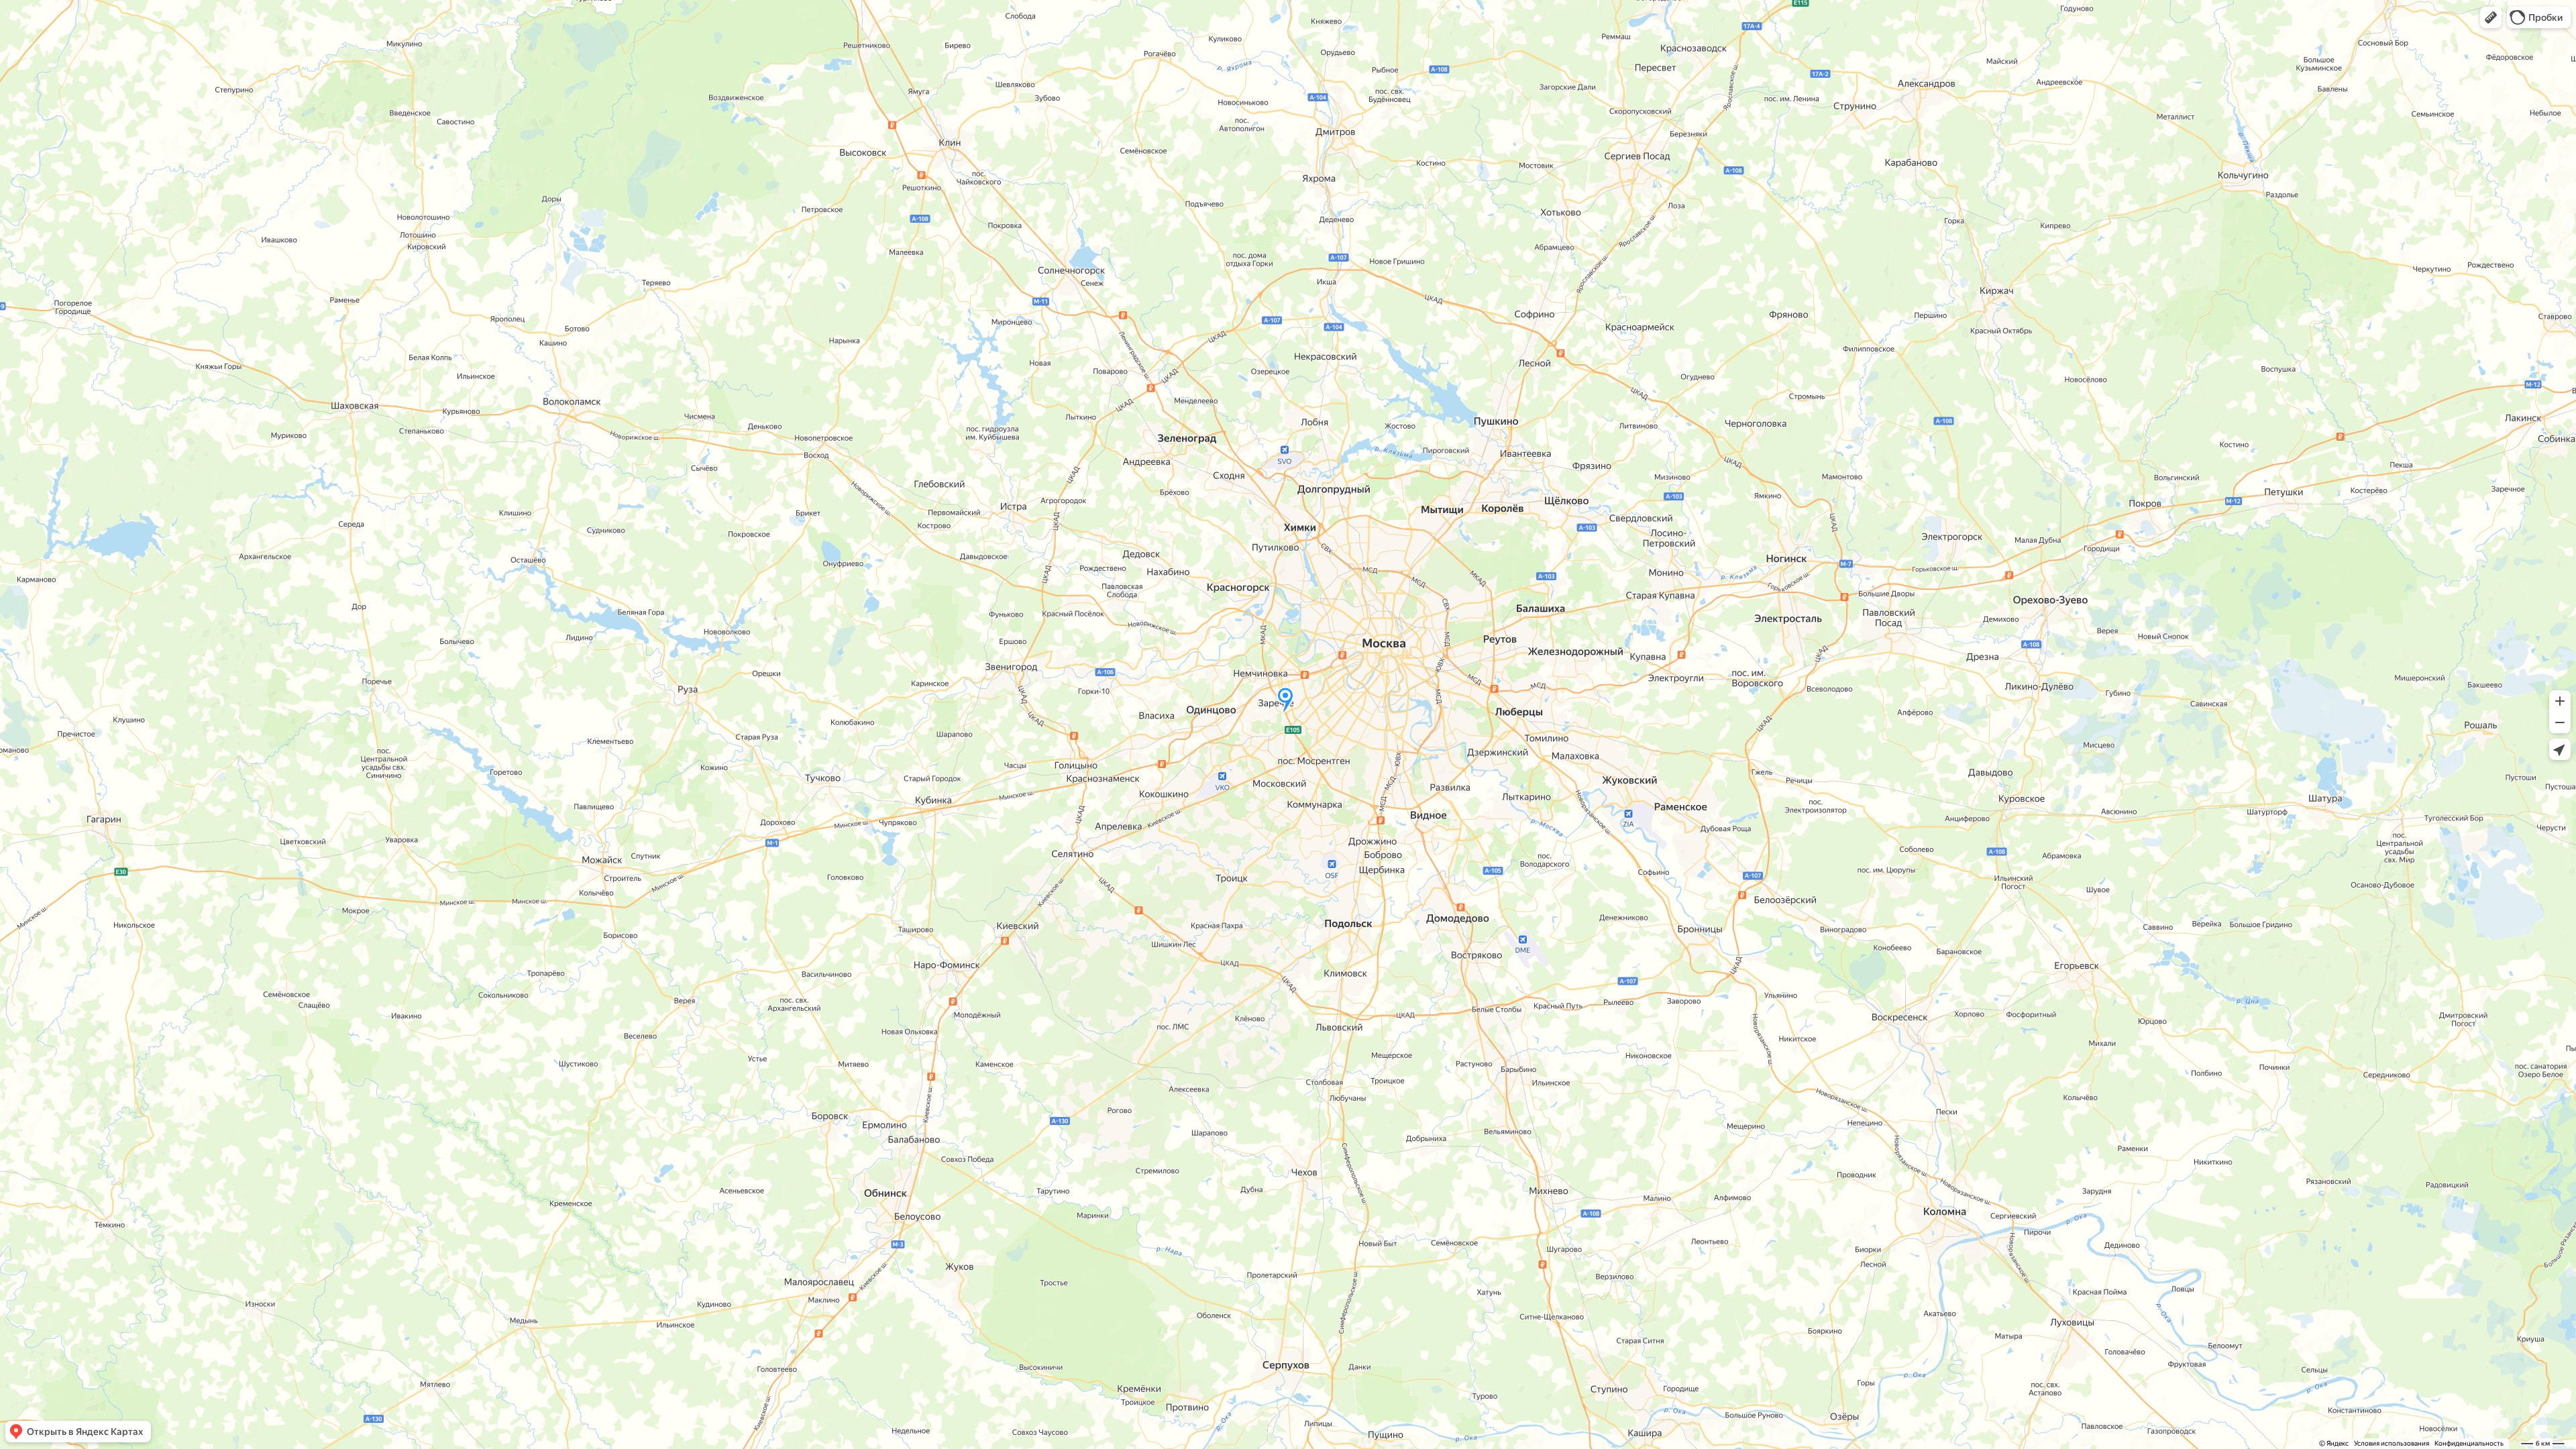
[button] (2491, 17)
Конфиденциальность (2469, 1443)
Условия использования (2392, 1443)
